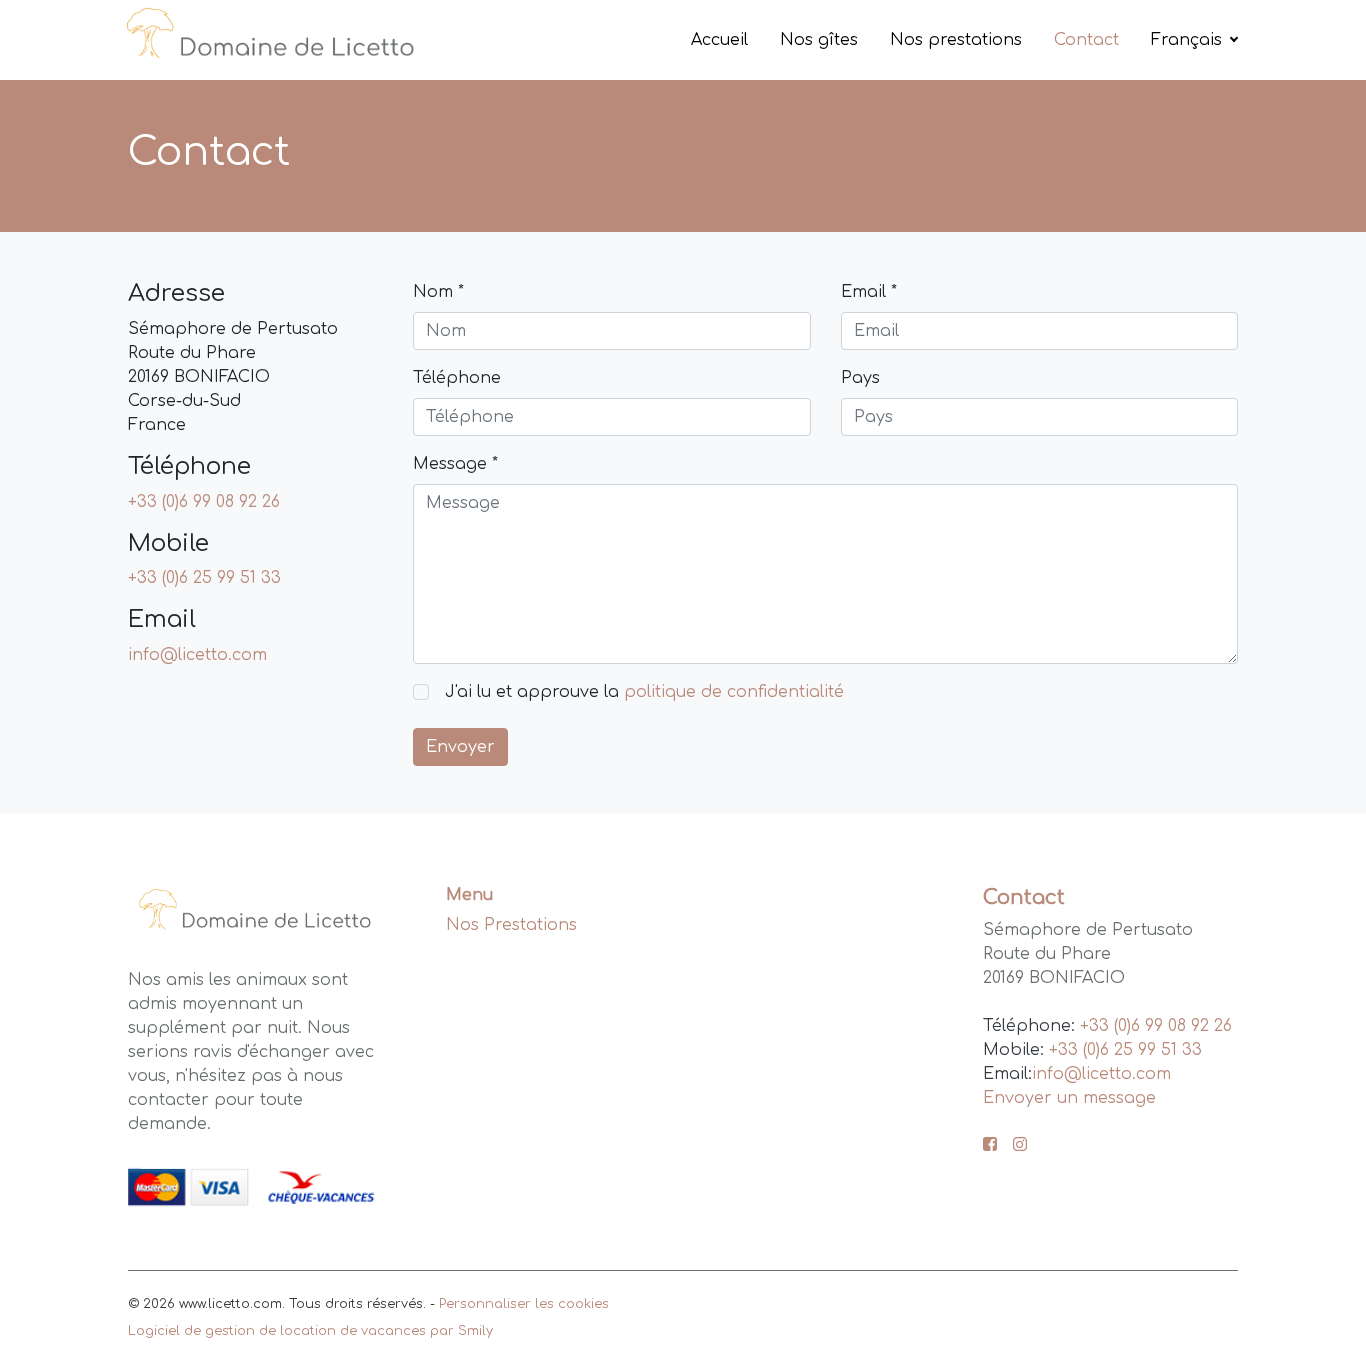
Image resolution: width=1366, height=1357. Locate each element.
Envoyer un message (1069, 1098)
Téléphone (457, 378)
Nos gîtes (819, 40)
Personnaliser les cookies (524, 1304)
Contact (1086, 40)
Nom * (438, 292)
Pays (860, 378)
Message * (455, 464)
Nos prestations (956, 40)
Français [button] (1189, 40)
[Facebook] (990, 1146)
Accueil (719, 40)
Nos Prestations (511, 925)
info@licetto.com (197, 655)
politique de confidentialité (734, 692)
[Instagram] (1020, 1146)
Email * (869, 292)
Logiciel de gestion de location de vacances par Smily (310, 1331)
